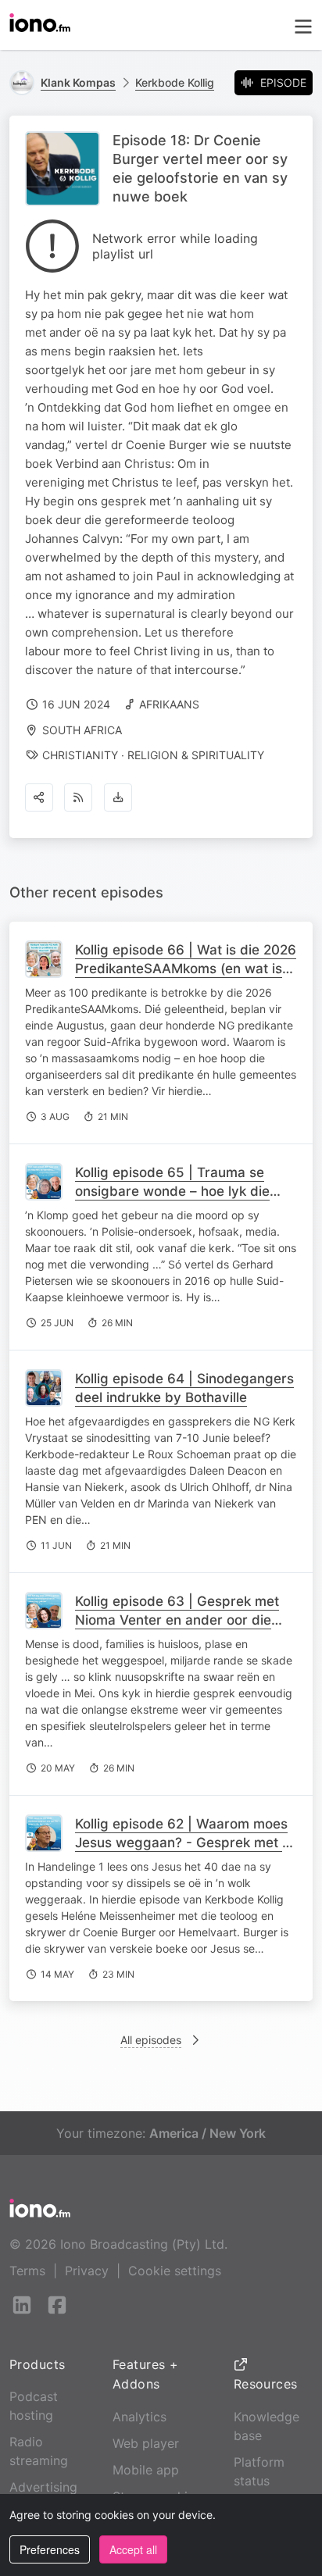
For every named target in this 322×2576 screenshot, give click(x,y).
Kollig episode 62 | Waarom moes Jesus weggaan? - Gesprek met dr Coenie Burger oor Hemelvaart (186, 1843)
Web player (146, 2443)
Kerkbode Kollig (175, 82)
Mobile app (146, 2470)
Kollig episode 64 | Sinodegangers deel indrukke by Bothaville (184, 1388)
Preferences (50, 2549)
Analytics (140, 2417)
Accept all (133, 2549)
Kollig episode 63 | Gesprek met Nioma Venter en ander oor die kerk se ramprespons (177, 1620)
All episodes (151, 2040)
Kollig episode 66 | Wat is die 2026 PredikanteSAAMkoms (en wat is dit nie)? (186, 969)
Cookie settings (175, 2271)
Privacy (87, 2271)
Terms (27, 2271)
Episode (283, 82)
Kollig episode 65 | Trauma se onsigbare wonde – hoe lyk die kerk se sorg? (172, 1191)
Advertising (43, 2487)
